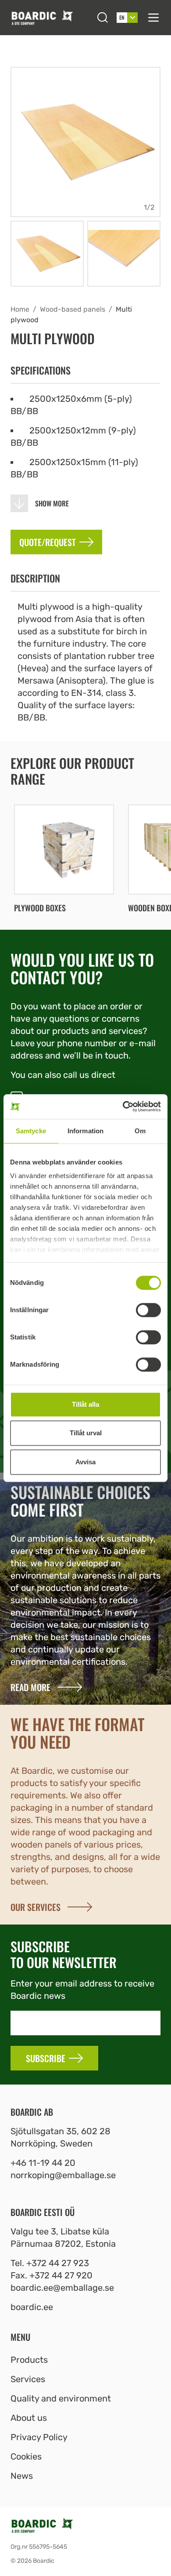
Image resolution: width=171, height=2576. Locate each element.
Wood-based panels (73, 309)
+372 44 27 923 (58, 2263)
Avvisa (85, 1462)
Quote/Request (48, 542)
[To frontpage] (50, 17)
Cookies (26, 2456)
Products (29, 2360)
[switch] (148, 1310)
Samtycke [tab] (31, 1131)
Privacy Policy (39, 2437)
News (22, 2476)
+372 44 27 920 (61, 2275)
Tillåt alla (85, 1404)
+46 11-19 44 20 (43, 2163)
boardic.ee (32, 2307)
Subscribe (46, 2058)
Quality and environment (61, 2398)
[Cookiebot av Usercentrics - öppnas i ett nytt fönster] (123, 1106)
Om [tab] (140, 1131)
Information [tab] (85, 1131)
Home (20, 309)
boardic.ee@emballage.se (62, 2288)
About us (29, 2418)
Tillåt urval (86, 1433)
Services (28, 2379)
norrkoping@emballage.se (63, 2175)
